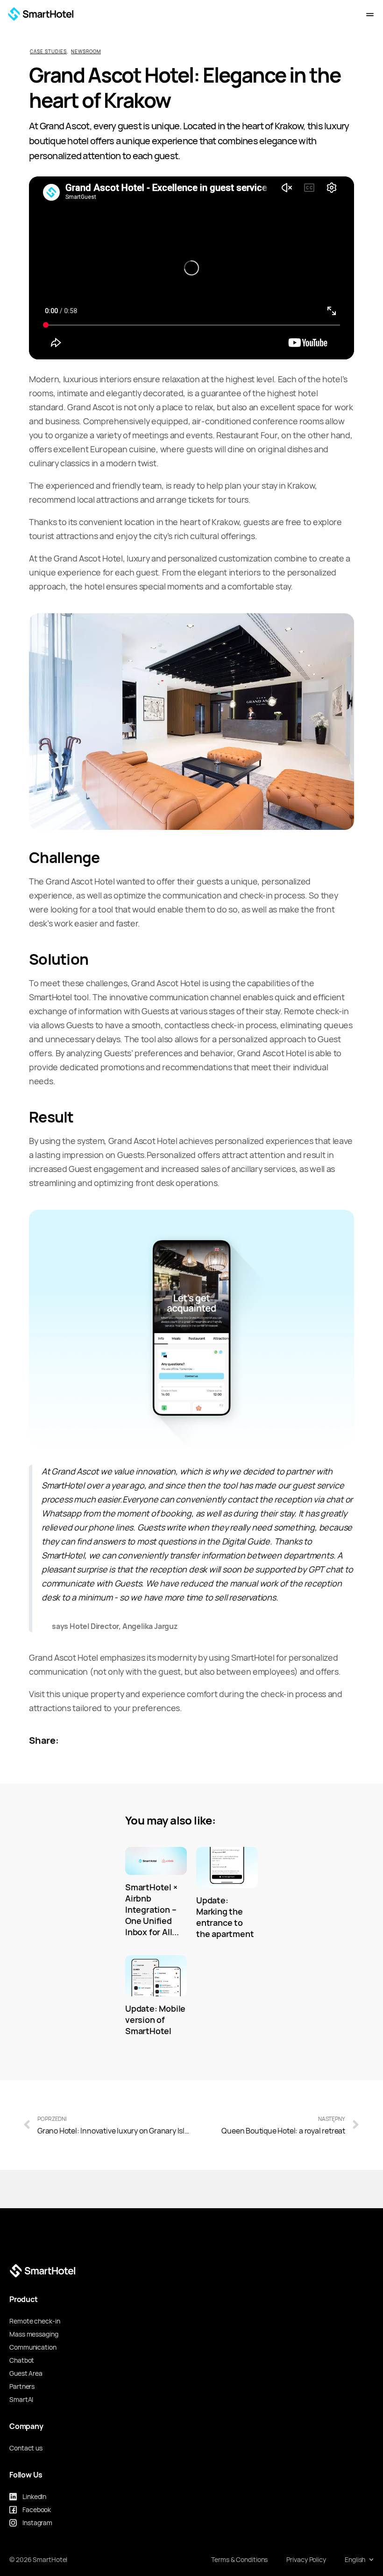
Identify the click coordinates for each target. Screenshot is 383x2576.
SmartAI (21, 2400)
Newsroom (86, 52)
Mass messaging (34, 2334)
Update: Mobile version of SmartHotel (155, 2020)
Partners (22, 2386)
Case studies (48, 52)
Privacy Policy (306, 2560)
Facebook (37, 2510)
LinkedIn (34, 2497)
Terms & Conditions (239, 2560)
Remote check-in (35, 2321)
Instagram (37, 2523)
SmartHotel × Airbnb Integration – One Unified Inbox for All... (152, 1910)
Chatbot (22, 2360)
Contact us (26, 2448)
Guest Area (26, 2373)
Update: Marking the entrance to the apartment (225, 1917)
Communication (33, 2347)
